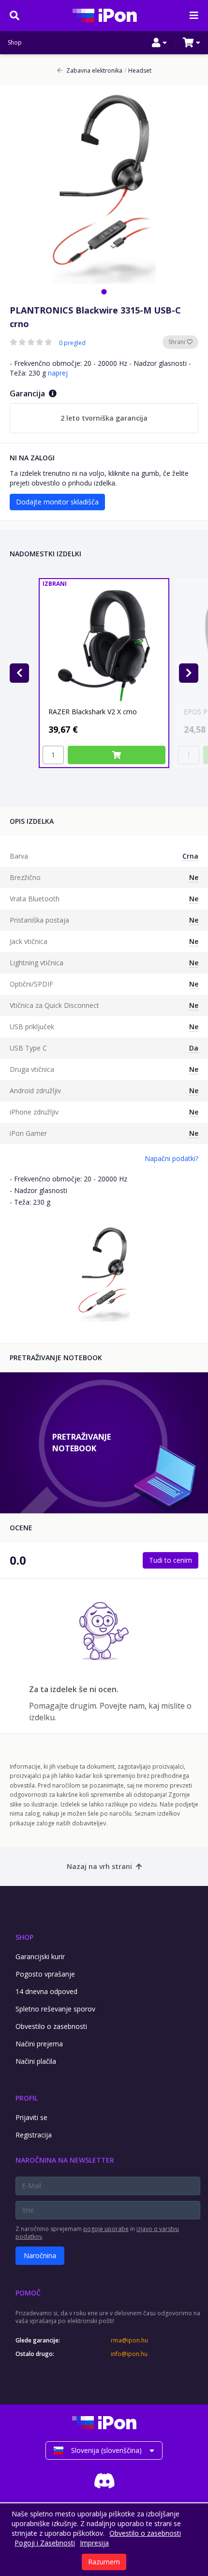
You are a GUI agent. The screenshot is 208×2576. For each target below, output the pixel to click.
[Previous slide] (19, 673)
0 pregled (72, 343)
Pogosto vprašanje (45, 1974)
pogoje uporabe (106, 2229)
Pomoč (28, 2293)
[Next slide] (189, 673)
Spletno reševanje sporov (55, 2009)
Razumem (104, 2562)
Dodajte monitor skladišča (57, 502)
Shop (15, 43)
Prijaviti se (31, 2117)
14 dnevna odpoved (46, 1991)
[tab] (104, 291)
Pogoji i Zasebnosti (45, 2543)
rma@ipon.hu (129, 2340)
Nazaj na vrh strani (99, 1866)
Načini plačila (36, 2061)
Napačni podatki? (171, 1158)
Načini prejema (39, 2044)
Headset (138, 71)
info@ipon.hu (129, 2354)
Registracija (34, 2135)
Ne (194, 877)
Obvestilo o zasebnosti (51, 2026)
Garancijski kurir (40, 1956)
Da (194, 1048)
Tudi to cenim (171, 1560)
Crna (190, 856)
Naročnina (40, 2255)
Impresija (94, 2543)
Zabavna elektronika (94, 71)
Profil (27, 2098)
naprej (58, 373)
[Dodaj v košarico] (117, 755)
